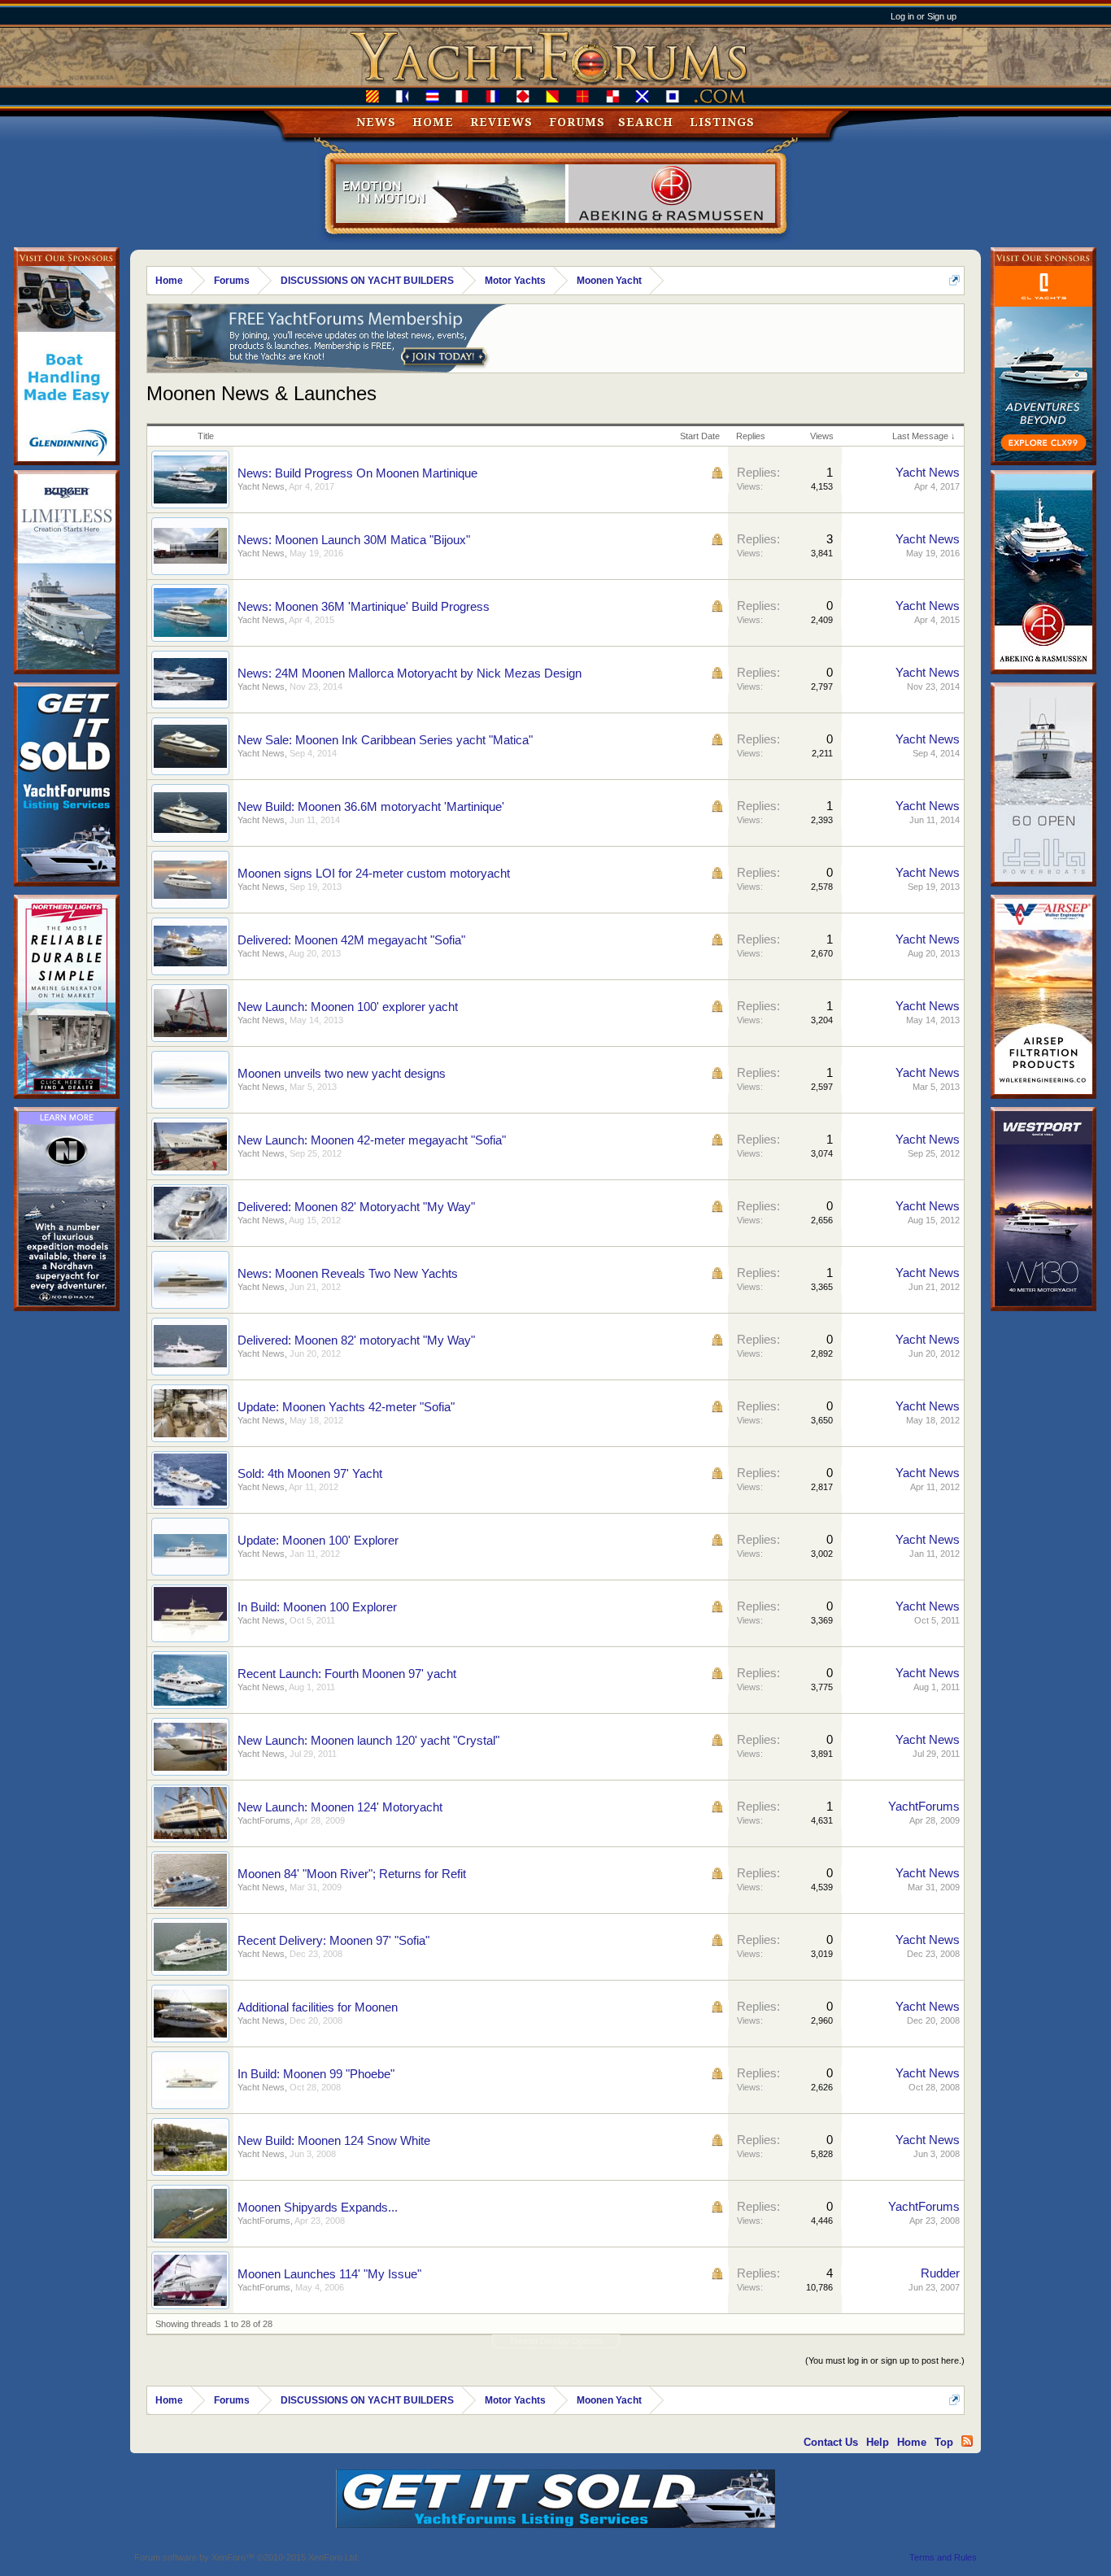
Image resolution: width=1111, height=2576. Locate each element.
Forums (577, 122)
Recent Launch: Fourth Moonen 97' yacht (347, 1674)
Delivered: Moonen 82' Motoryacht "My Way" (356, 1207)
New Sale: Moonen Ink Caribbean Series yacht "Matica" (385, 740)
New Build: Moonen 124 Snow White (334, 2141)
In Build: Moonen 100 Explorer (317, 1607)
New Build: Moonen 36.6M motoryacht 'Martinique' (371, 807)
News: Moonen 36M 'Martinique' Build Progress (364, 607)
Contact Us (831, 2442)
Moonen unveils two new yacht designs (342, 1074)
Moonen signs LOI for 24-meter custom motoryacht (374, 874)
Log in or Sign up (924, 16)
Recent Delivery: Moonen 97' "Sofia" (333, 1941)
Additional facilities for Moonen (318, 2007)
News (376, 122)
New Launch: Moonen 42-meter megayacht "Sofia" (372, 1140)
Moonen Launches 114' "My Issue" (329, 2274)
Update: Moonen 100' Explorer (318, 1541)
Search (646, 122)
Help (878, 2442)
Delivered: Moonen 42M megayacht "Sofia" (351, 940)
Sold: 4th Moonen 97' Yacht (310, 1474)
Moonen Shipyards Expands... (318, 2208)
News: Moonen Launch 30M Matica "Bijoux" (354, 540)
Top (944, 2442)
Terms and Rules (943, 2557)
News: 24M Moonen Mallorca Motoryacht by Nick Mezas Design (410, 673)
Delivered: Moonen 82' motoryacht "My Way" (356, 1340)
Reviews (501, 122)
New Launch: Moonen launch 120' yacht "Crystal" (368, 1741)
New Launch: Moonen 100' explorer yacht (348, 1007)
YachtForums (264, 1820)
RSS (967, 2441)
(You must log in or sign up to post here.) (885, 2360)
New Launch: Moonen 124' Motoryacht (340, 1807)
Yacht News (261, 486)
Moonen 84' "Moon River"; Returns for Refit (352, 1874)
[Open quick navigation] (954, 280)
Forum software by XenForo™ (247, 2557)
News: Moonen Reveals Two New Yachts (348, 1274)
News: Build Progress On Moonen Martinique (357, 473)
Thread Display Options (556, 2341)
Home (433, 122)
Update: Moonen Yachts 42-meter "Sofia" (346, 1407)
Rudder (940, 2273)
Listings (722, 122)
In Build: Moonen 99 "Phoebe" (316, 2074)
